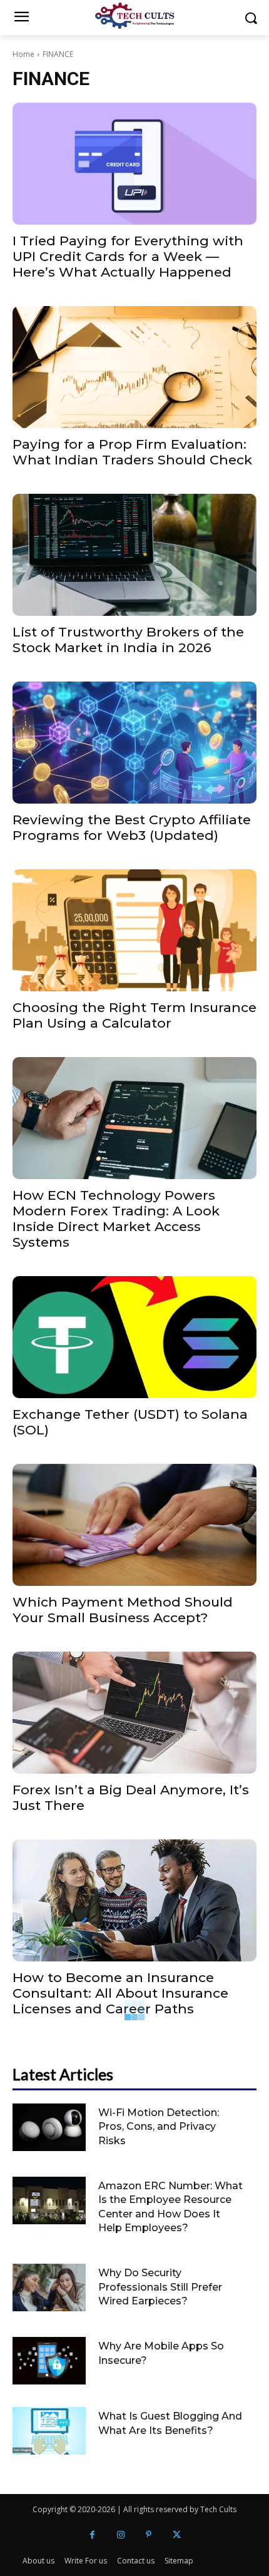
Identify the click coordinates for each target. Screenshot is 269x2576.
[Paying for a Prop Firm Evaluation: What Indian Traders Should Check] (134, 367)
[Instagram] (120, 2535)
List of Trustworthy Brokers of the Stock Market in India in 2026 (128, 640)
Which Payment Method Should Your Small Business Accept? (123, 1610)
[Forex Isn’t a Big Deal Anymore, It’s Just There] (134, 1713)
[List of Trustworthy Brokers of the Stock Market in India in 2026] (134, 555)
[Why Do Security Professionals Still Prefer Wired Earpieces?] (49, 2287)
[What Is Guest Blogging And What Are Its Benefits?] (49, 2431)
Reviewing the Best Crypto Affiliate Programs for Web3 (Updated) (132, 827)
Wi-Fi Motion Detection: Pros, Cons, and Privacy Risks (159, 2127)
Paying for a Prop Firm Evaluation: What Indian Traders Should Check (132, 452)
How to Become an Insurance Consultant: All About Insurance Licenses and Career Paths (120, 1993)
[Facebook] (92, 2535)
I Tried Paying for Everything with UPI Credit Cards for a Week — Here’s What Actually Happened (128, 256)
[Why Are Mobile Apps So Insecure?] (49, 2361)
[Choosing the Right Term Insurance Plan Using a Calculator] (134, 930)
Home (23, 54)
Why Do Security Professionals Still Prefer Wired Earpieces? (160, 2287)
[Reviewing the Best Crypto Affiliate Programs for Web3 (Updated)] (134, 743)
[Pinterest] (149, 2535)
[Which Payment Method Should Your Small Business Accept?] (134, 1525)
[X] (177, 2535)
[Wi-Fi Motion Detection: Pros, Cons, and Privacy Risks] (49, 2127)
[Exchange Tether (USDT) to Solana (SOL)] (134, 1337)
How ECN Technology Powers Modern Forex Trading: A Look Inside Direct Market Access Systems (116, 1219)
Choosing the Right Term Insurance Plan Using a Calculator (134, 1015)
